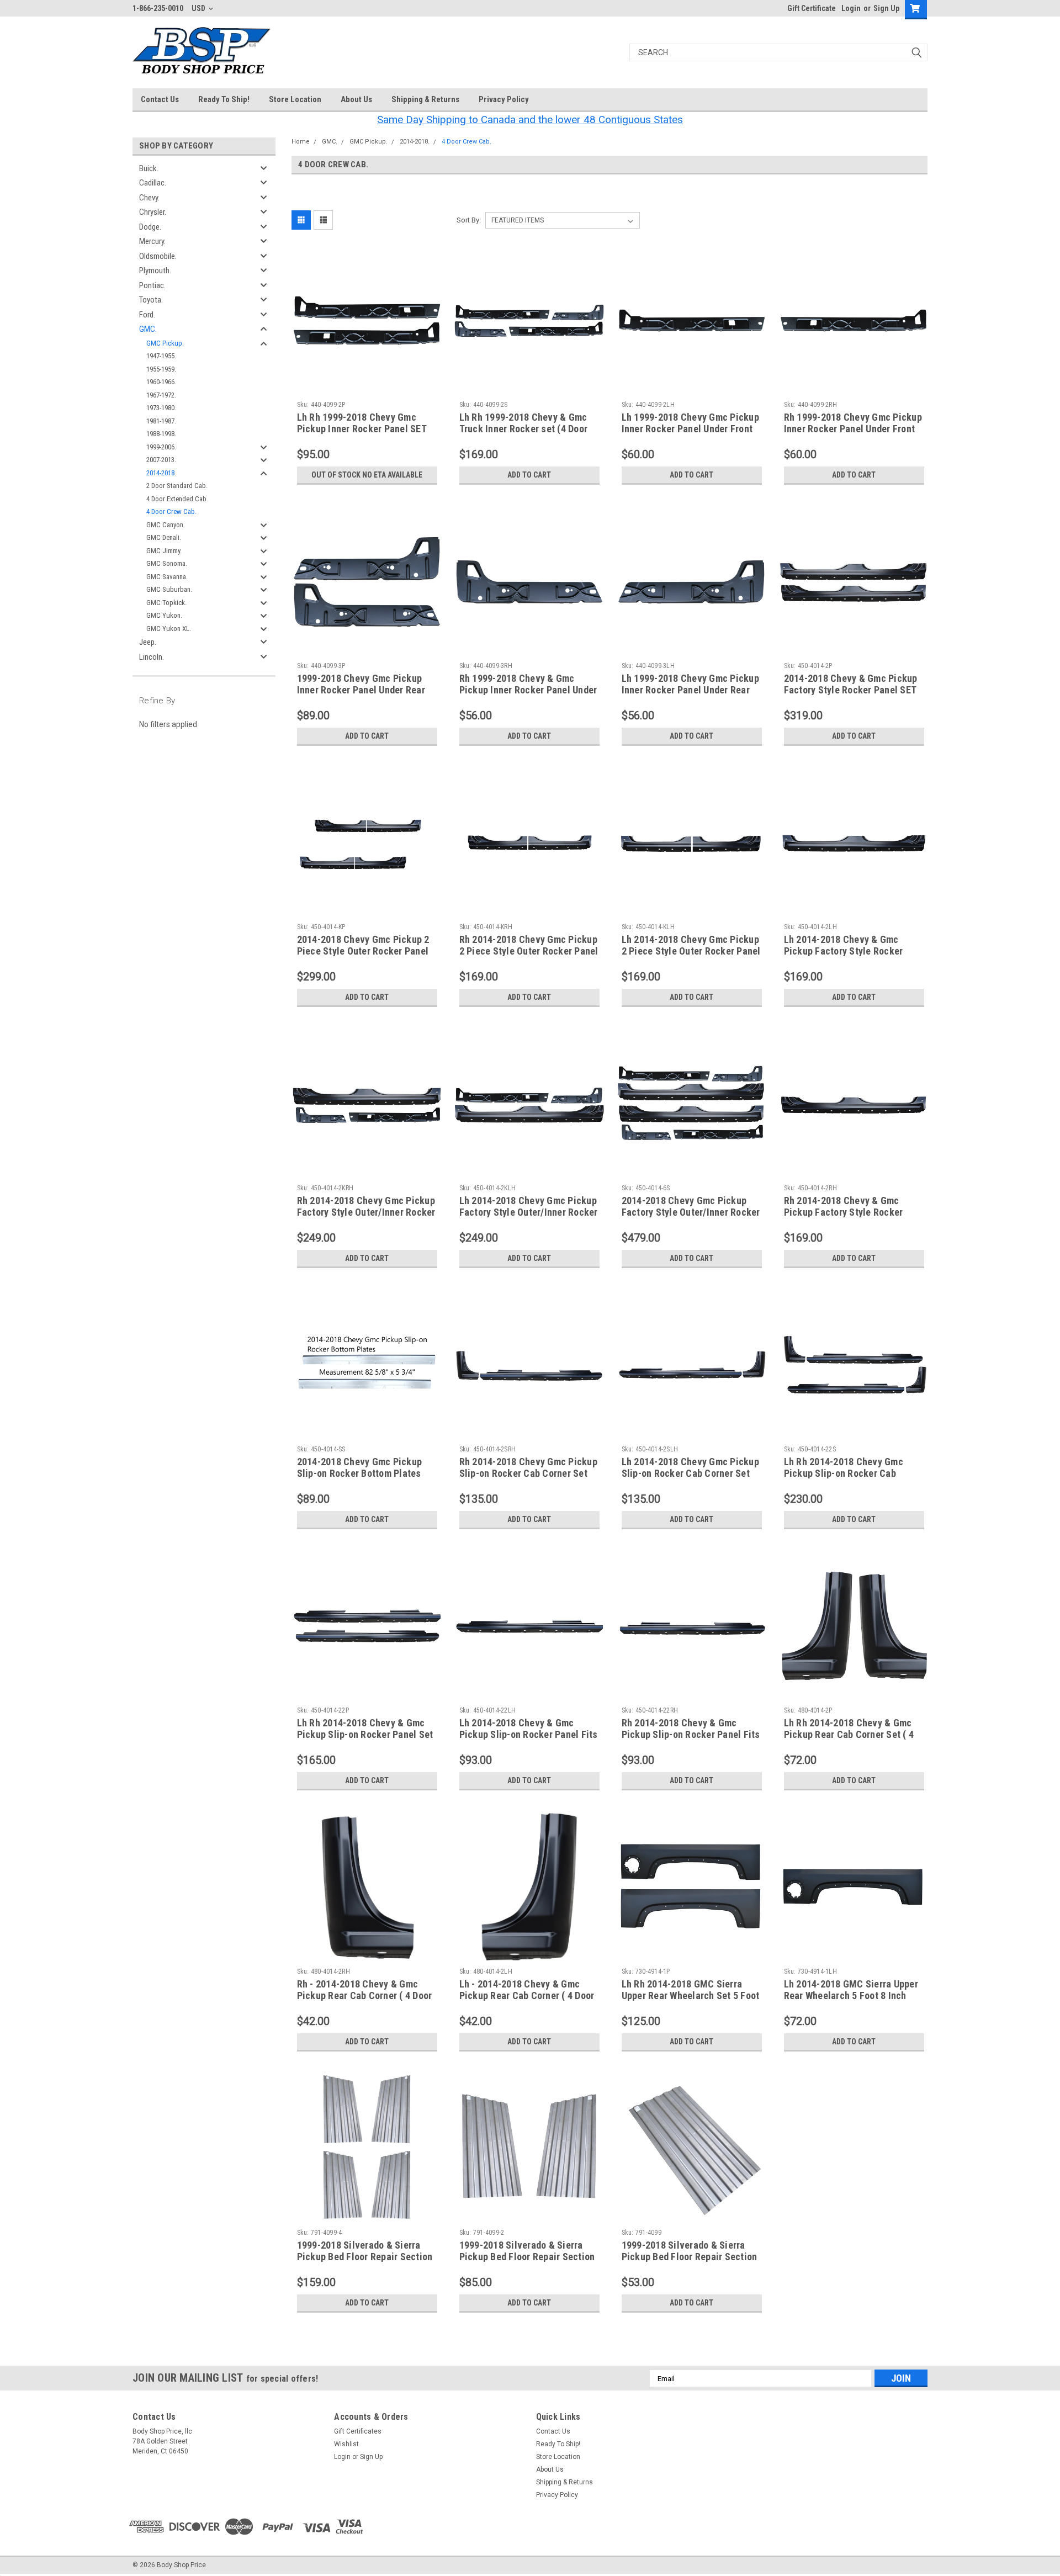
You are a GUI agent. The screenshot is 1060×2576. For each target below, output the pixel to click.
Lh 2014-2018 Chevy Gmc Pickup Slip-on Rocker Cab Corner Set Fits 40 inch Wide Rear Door (690, 1473)
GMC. (148, 329)
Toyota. (151, 300)
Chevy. (149, 198)
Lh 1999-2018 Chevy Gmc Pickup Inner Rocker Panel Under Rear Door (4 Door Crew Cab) (690, 690)
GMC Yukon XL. (169, 629)
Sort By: (469, 220)
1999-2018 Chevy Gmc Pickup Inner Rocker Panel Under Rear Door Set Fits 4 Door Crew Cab (361, 690)
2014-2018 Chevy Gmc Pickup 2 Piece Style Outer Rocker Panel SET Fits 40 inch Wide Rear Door (364, 951)
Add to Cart (529, 475)
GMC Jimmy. (164, 551)
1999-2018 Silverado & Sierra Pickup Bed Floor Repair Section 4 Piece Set (365, 2257)
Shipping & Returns (425, 99)
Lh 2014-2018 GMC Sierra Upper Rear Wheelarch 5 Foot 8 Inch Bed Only (851, 1995)
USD (199, 8)
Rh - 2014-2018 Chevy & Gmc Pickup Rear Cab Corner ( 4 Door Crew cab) (365, 1995)
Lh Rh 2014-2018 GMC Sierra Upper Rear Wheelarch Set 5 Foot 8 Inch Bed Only (691, 1995)
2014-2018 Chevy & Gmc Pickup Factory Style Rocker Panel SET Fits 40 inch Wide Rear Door (851, 690)
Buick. (149, 168)
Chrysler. (153, 212)
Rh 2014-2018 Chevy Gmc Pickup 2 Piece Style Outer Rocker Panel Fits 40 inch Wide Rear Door (529, 951)
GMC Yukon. (164, 615)
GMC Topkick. (166, 603)
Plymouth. (155, 271)
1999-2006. (161, 447)
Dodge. (150, 227)
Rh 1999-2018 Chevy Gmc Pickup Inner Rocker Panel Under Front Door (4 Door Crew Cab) (853, 429)
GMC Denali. (164, 537)
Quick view (367, 388)
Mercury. (152, 241)
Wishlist (346, 2444)
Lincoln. (152, 657)
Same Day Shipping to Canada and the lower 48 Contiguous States (530, 120)
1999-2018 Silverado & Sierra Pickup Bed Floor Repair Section (690, 2251)
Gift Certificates (358, 2431)
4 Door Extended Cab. (177, 499)
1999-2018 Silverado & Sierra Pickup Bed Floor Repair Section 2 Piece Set (527, 2257)
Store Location (295, 99)
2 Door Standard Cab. (177, 486)
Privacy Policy (504, 99)
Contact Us (160, 99)
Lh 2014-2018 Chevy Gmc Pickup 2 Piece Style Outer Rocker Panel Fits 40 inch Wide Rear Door (691, 951)
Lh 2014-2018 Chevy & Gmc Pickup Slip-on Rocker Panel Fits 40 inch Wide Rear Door (529, 1734)
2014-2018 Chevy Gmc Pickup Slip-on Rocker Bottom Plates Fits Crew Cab (360, 1473)
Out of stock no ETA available (367, 475)
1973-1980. (161, 408)
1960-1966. (161, 382)
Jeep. (148, 642)
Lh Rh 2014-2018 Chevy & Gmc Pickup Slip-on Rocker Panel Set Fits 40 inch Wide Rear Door (365, 1734)
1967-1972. (161, 395)
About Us (356, 99)
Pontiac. (152, 285)
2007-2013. (161, 460)
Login (851, 8)
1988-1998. (161, 434)
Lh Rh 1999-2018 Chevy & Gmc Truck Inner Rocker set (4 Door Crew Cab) (524, 429)
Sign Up (886, 8)
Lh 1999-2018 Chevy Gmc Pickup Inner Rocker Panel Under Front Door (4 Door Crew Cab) (690, 429)
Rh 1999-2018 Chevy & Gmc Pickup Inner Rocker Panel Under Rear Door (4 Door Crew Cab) (528, 690)
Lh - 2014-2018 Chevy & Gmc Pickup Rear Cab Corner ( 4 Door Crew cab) (527, 1995)
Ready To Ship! (224, 99)
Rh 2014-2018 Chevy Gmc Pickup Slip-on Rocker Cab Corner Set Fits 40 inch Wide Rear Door (528, 1473)
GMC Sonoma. (167, 563)
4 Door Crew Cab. (171, 512)
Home (301, 142)
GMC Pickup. (165, 343)
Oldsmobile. (158, 256)
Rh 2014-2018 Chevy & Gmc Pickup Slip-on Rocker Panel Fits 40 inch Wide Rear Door (691, 1734)
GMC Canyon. (166, 525)
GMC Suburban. (169, 589)
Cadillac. (153, 183)
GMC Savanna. (167, 577)
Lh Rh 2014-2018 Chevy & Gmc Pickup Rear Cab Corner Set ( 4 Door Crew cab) (849, 1734)
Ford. (147, 315)
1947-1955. (161, 356)
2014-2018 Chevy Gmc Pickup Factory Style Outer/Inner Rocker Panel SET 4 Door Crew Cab (691, 1212)
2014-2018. (161, 473)
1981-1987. (161, 421)
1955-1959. (161, 369)
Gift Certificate (812, 8)
